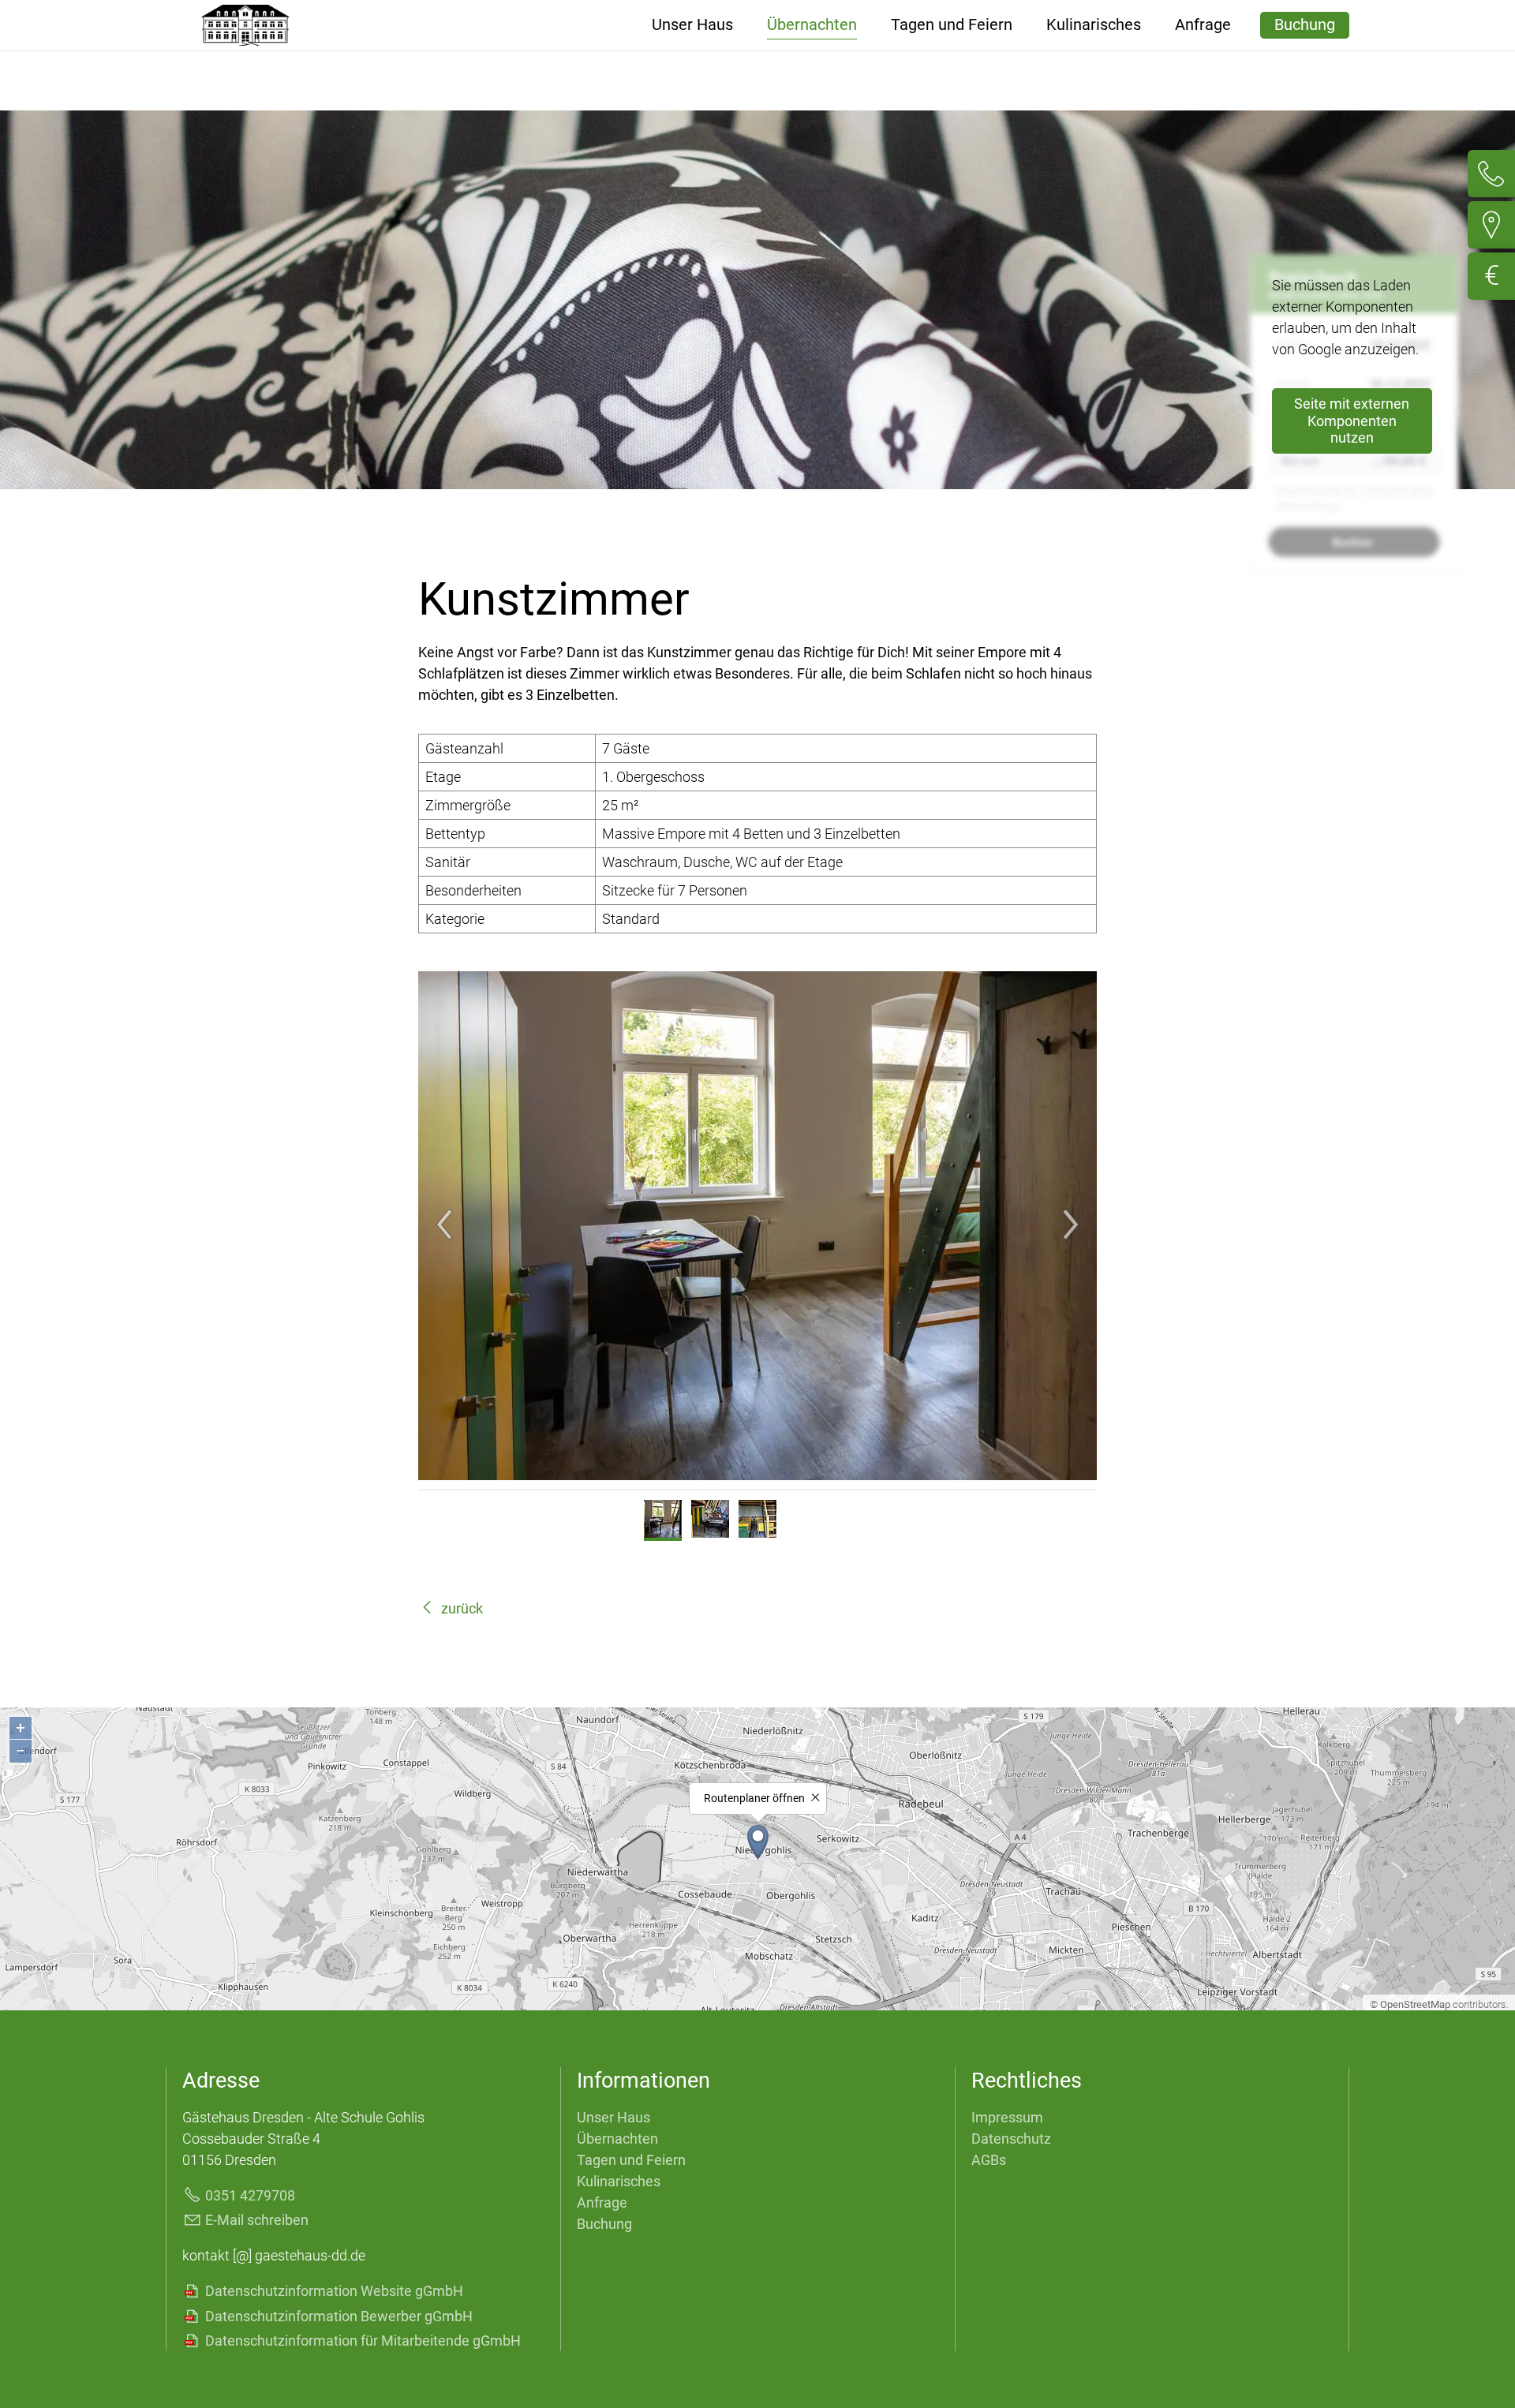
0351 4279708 (250, 2195)
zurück (462, 1608)
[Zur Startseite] (245, 25)
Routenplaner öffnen (754, 1799)
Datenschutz (1011, 2139)
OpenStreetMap (1415, 2004)
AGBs (989, 2160)
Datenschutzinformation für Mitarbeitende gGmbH (363, 2341)
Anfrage (1203, 25)
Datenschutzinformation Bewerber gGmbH (339, 2316)
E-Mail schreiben (257, 2220)
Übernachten (812, 25)
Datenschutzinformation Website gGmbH (334, 2291)
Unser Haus (692, 25)
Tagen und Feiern (952, 25)
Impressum (1007, 2117)
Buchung (1305, 25)
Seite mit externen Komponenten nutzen (1352, 421)
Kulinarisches (1094, 25)
